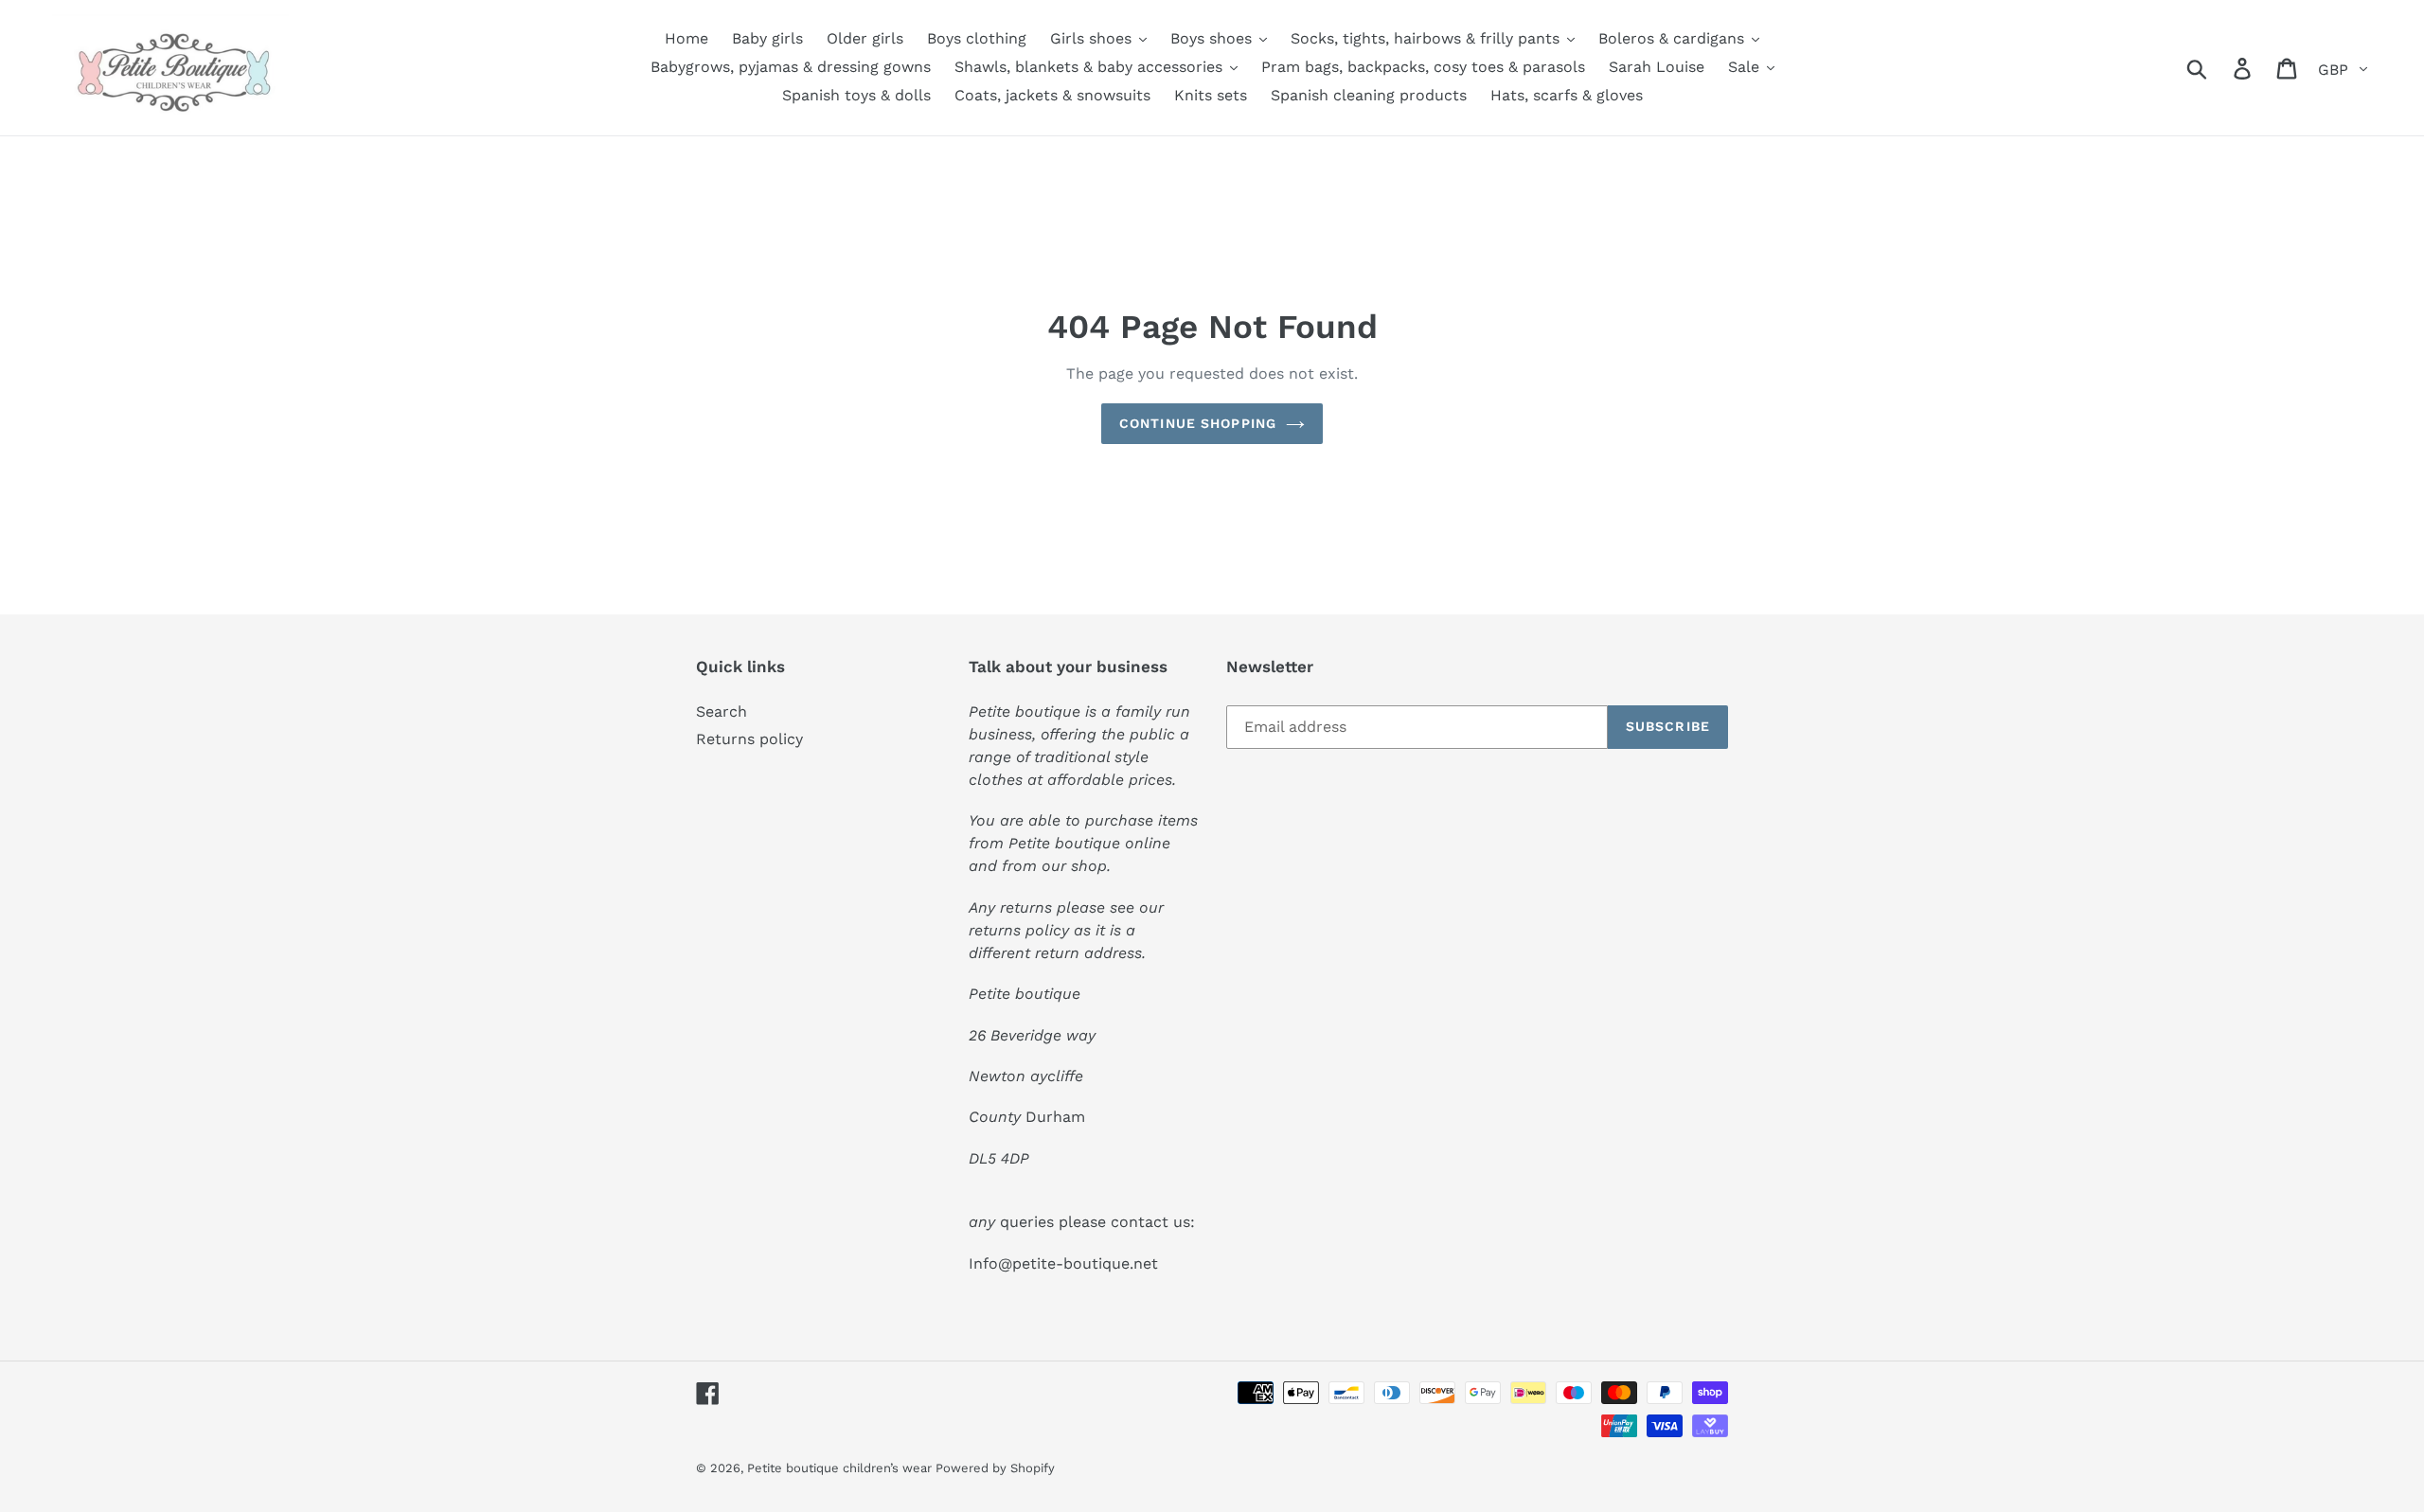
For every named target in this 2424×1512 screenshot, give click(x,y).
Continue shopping (1198, 423)
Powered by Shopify (995, 1468)
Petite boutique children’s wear (841, 1468)
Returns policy (749, 739)
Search (722, 712)
